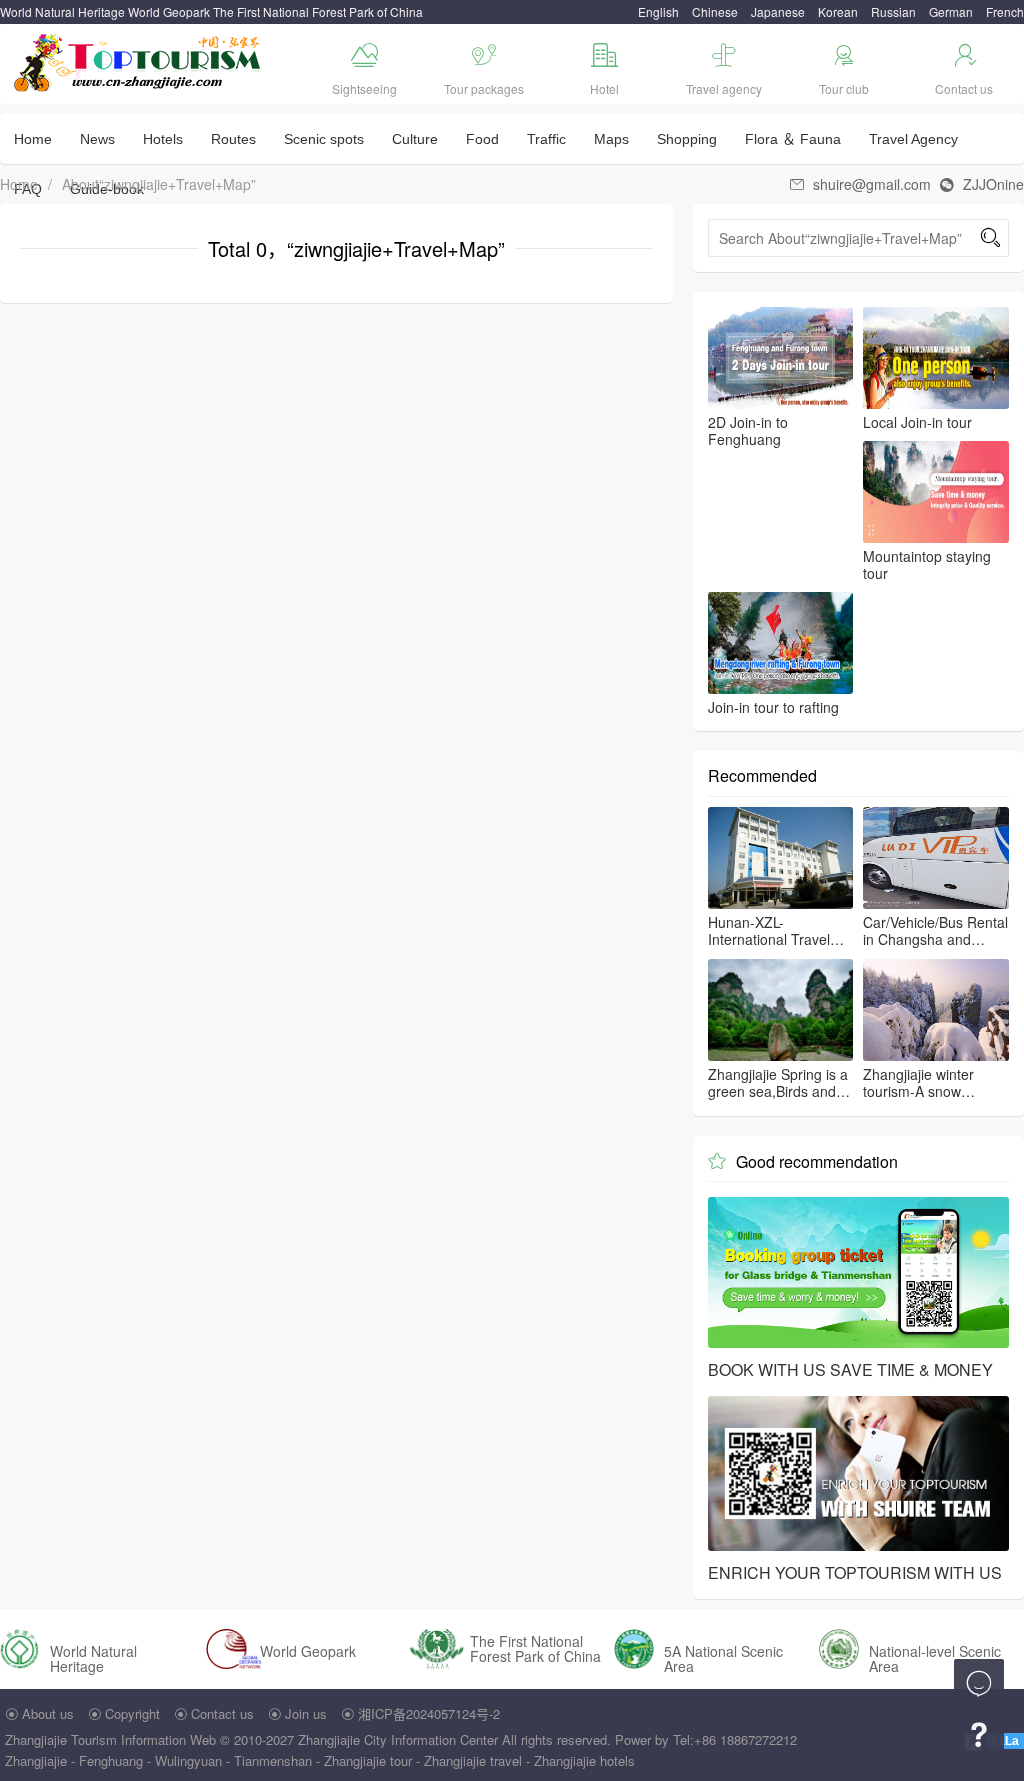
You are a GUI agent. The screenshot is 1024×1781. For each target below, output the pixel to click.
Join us (306, 1713)
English (658, 11)
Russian (893, 11)
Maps (611, 139)
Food (482, 139)
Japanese (778, 11)
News (97, 139)
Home (33, 139)
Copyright (132, 1713)
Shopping (687, 139)
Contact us (222, 1713)
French (1005, 11)
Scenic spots (324, 139)
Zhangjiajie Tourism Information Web (110, 1739)
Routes (233, 139)
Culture (415, 139)
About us (48, 1713)
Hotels (163, 139)
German (951, 11)
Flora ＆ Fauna (793, 139)
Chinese (715, 11)
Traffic (546, 139)
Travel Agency (913, 139)
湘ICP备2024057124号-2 (429, 1713)
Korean (838, 11)
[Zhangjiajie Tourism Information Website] (138, 60)
